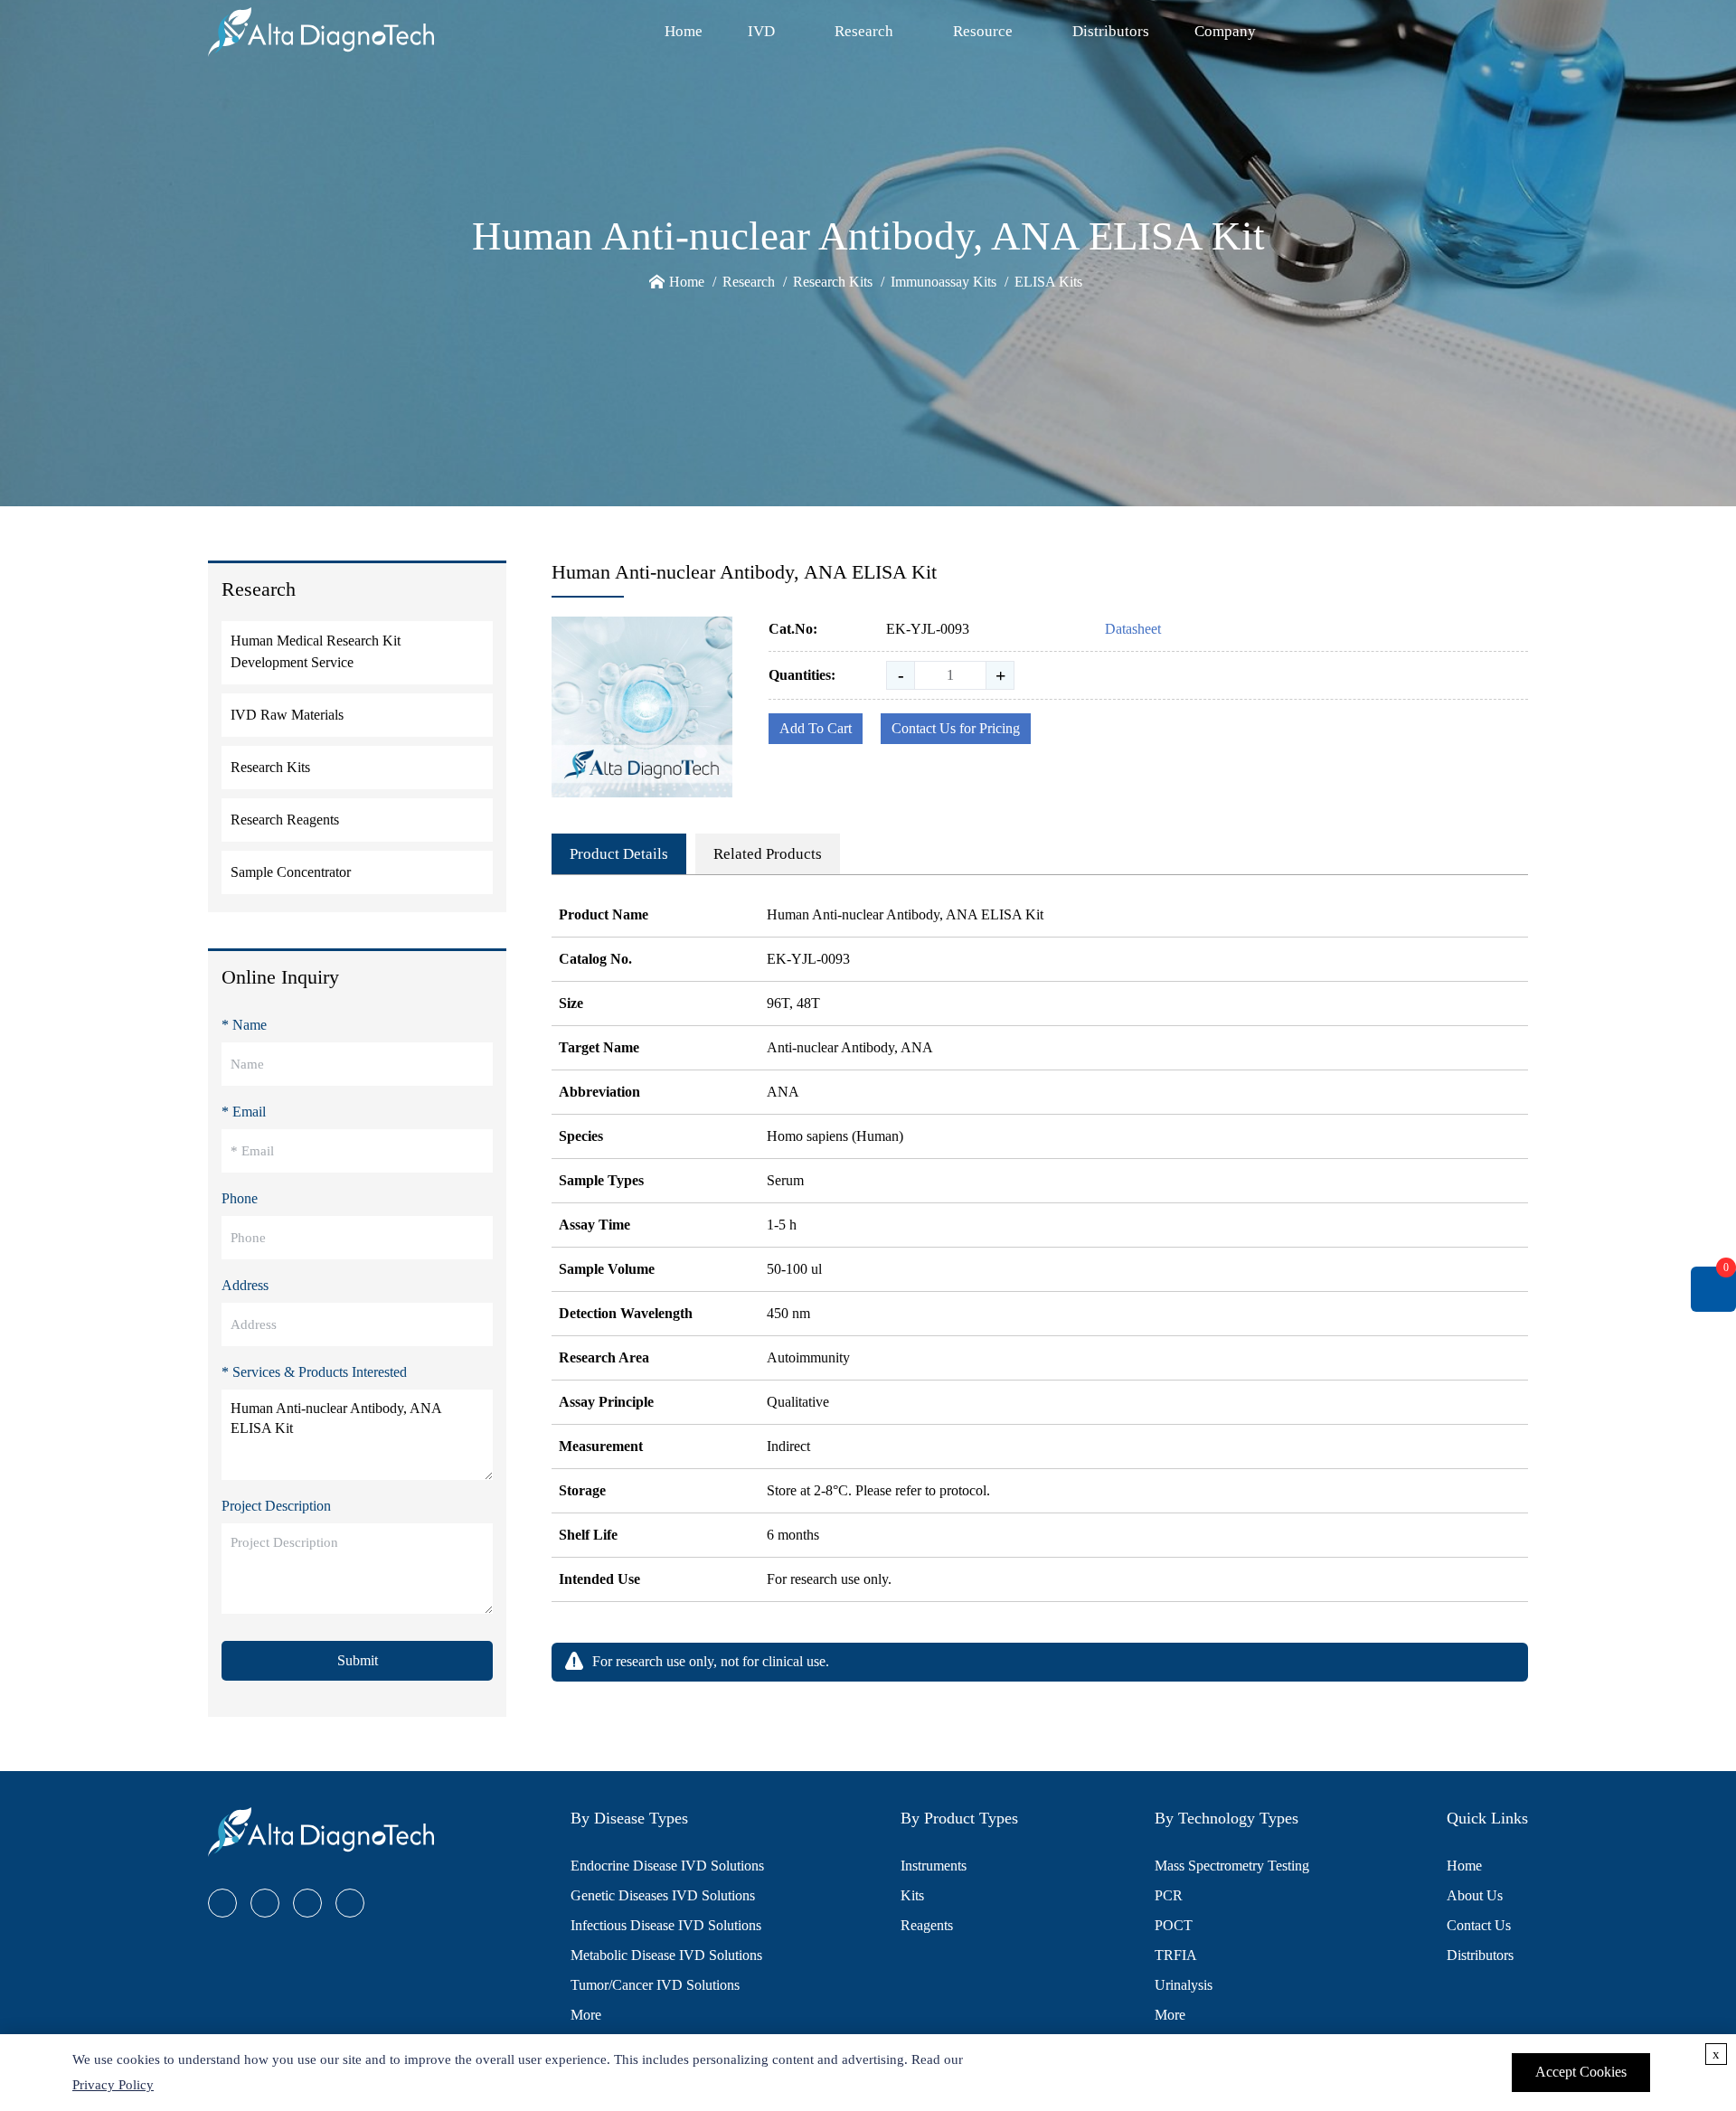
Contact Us (1479, 1925)
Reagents (927, 1925)
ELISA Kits (1048, 282)
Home (684, 31)
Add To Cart (816, 728)
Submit (358, 1660)
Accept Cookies (1581, 2072)
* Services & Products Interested (314, 1372)
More (586, 2015)
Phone (240, 1198)
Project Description (276, 1506)
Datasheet (1133, 629)
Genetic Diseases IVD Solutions (663, 1895)
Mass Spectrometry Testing (1232, 1866)
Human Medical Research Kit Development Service (316, 651)
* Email (244, 1112)
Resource (983, 31)
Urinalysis (1184, 1985)
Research (864, 31)
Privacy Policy (113, 2085)
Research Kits (833, 282)
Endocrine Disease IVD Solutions (667, 1866)
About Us (1475, 1895)
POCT (1174, 1925)
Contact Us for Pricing (956, 728)
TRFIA (1176, 1955)
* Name (244, 1025)
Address (245, 1285)
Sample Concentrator (291, 872)
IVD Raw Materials (287, 715)
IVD (761, 31)
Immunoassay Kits (943, 282)
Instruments (934, 1866)
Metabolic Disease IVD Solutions (666, 1955)
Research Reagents (285, 820)
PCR (1169, 1895)
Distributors (1111, 31)
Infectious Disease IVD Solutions (666, 1925)
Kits (912, 1895)
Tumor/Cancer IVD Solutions (655, 1985)
